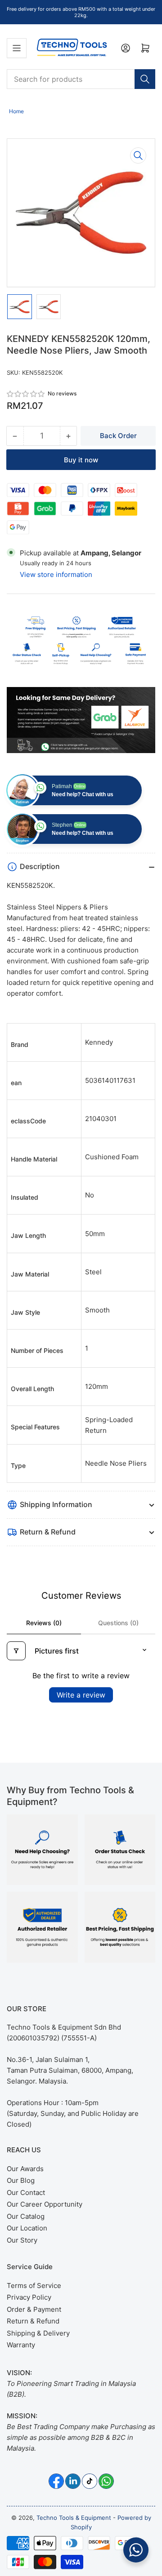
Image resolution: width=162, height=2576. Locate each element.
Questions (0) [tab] (118, 1623)
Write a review (81, 1695)
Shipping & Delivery (38, 2333)
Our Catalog (26, 2216)
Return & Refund (33, 2321)
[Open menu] (17, 48)
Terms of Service (34, 2286)
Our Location (27, 2228)
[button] (26, 394)
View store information (56, 574)
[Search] (145, 79)
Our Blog (21, 2180)
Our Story (22, 2240)
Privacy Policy (29, 2297)
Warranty (21, 2345)
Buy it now (81, 460)
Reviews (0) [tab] (44, 1623)
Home (16, 111)
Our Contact (26, 2192)
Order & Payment (34, 2309)
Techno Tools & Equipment (74, 2518)
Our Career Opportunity (45, 2204)
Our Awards (25, 2169)
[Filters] (16, 1651)
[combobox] (81, 79)
